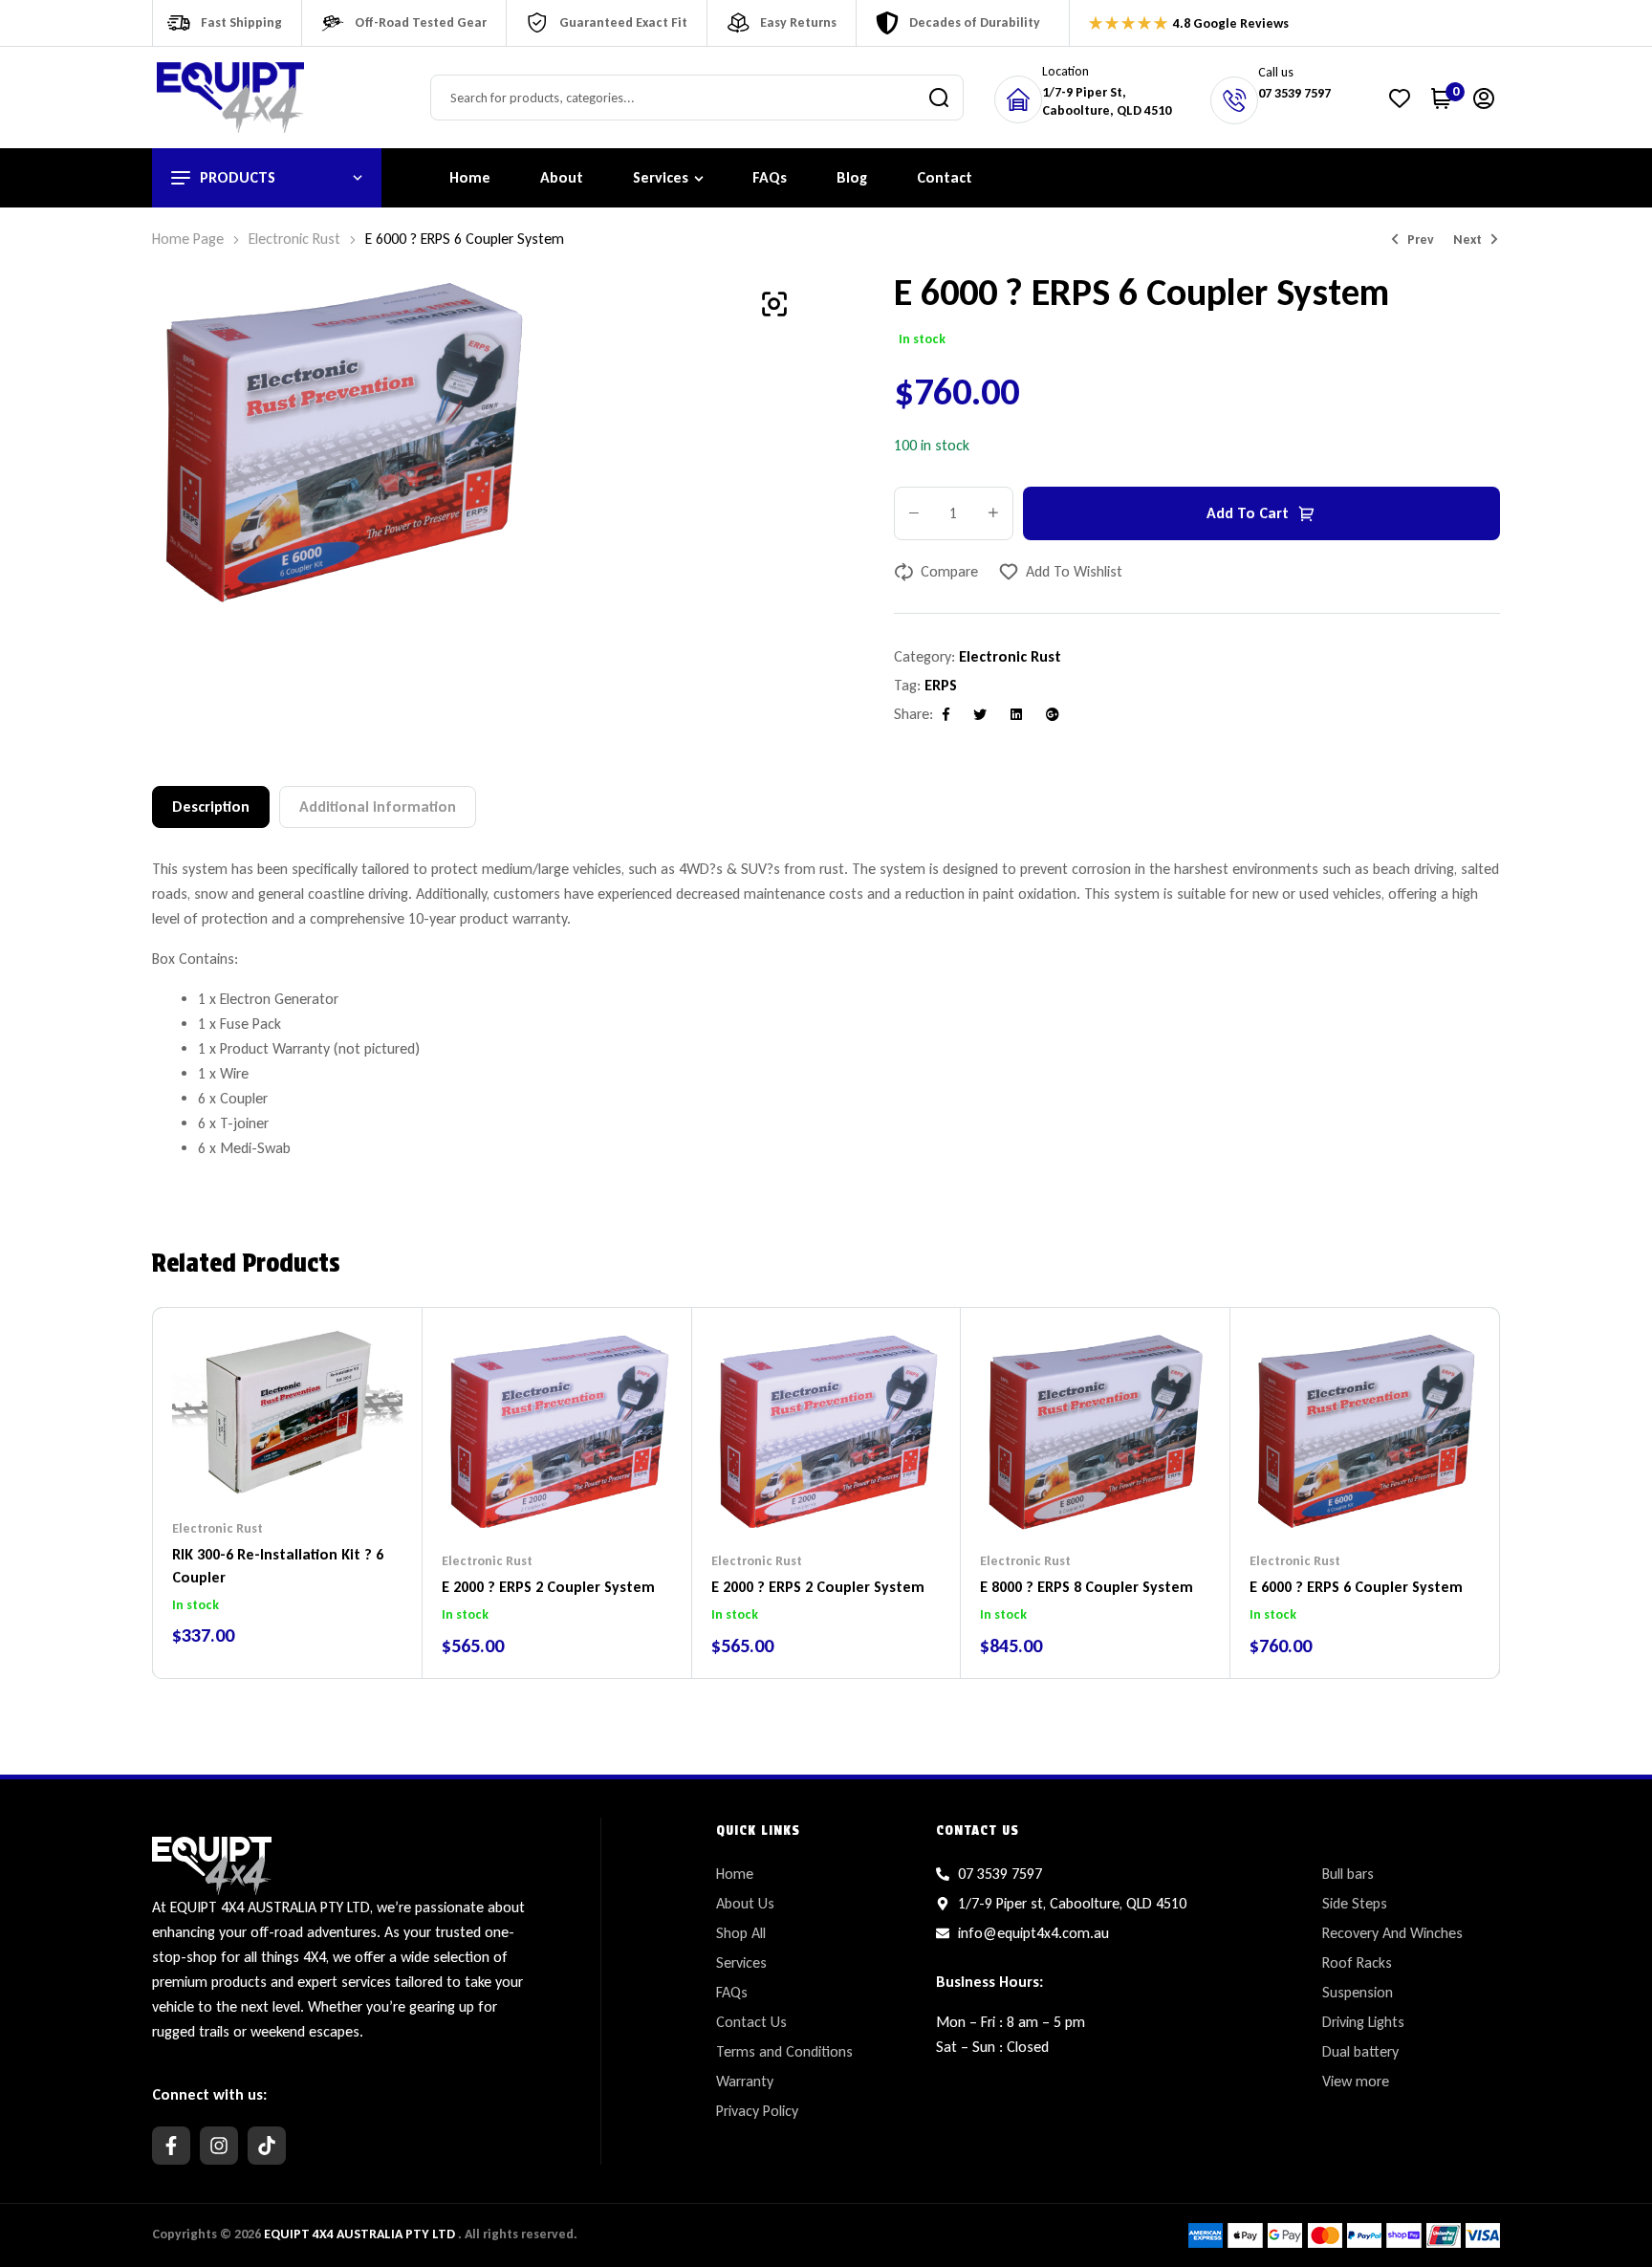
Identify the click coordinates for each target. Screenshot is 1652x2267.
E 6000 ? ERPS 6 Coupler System (1356, 1587)
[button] (774, 304)
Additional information (378, 807)
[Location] (1018, 99)
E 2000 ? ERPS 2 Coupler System (548, 1587)
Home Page (188, 239)
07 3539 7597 (1294, 93)
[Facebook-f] (171, 2146)
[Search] (939, 98)
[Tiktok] (267, 2146)
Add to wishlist (1074, 571)
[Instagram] (219, 2146)
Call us (1276, 72)
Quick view (325, 1462)
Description (211, 807)
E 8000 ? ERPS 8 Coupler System (1087, 1587)
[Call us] (1234, 100)
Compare (949, 571)
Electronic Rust (294, 239)
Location (1065, 71)
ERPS (941, 685)
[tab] (211, 807)
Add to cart (1248, 513)
